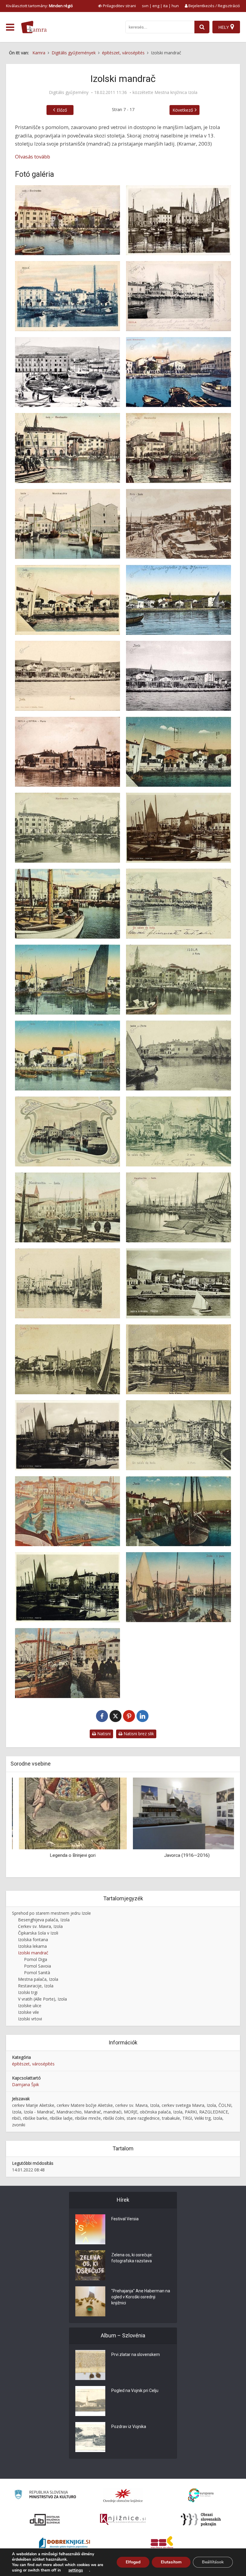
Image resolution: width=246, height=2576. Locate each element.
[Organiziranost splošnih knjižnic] (123, 2496)
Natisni (103, 1734)
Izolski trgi (28, 1992)
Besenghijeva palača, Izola (44, 1920)
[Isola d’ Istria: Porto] (67, 752)
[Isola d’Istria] (67, 1435)
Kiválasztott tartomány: (39, 6)
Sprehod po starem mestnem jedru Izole (51, 1913)
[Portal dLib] (45, 2520)
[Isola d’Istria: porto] (178, 220)
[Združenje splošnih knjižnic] (162, 2544)
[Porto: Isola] (178, 524)
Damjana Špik (25, 2084)
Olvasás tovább (33, 157)
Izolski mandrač (33, 1953)
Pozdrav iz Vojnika (129, 2427)
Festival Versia (125, 2219)
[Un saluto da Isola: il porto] (178, 1131)
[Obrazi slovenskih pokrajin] (201, 2520)
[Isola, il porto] (178, 1587)
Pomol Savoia (37, 1966)
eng (156, 6)
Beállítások (213, 2562)
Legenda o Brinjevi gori (66, 1855)
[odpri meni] (10, 27)
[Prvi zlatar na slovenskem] (90, 2365)
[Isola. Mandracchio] (67, 448)
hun (175, 6)
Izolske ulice (30, 2006)
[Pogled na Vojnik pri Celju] (90, 2401)
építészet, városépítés (33, 2064)
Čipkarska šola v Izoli (38, 1933)
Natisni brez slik (138, 1734)
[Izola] (178, 296)
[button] (219, 1825)
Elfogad (133, 2562)
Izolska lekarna (32, 1946)
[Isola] (67, 296)
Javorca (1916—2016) (180, 1855)
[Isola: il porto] (67, 904)
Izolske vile (28, 2012)
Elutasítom (171, 2562)
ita (165, 6)
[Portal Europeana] (201, 2495)
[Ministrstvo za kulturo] (45, 2495)
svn (145, 6)
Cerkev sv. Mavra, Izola (40, 1926)
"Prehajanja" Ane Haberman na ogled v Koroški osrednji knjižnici (141, 2297)
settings (76, 2570)
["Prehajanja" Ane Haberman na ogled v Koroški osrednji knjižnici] (90, 2301)
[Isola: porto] (67, 676)
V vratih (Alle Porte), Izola (42, 1999)
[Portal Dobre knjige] (64, 2544)
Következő (183, 110)
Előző (62, 110)
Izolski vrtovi (30, 2019)
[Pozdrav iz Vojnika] (90, 2437)
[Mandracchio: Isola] (67, 828)
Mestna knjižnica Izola (176, 92)
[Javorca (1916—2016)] (180, 1813)
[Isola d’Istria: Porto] (178, 828)
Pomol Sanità (37, 1973)
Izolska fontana (33, 1940)
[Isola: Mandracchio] (178, 372)
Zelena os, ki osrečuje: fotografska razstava (132, 2258)
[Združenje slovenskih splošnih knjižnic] (123, 2520)
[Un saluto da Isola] (178, 904)
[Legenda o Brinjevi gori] (66, 1813)
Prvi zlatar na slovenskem (136, 2354)
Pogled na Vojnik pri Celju (135, 2390)
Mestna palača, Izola (38, 1979)
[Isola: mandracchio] (67, 220)
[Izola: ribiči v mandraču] (67, 372)
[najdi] (202, 27)
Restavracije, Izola (36, 1986)
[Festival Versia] (90, 2229)
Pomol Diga (36, 1959)
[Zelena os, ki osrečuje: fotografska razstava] (90, 2265)
